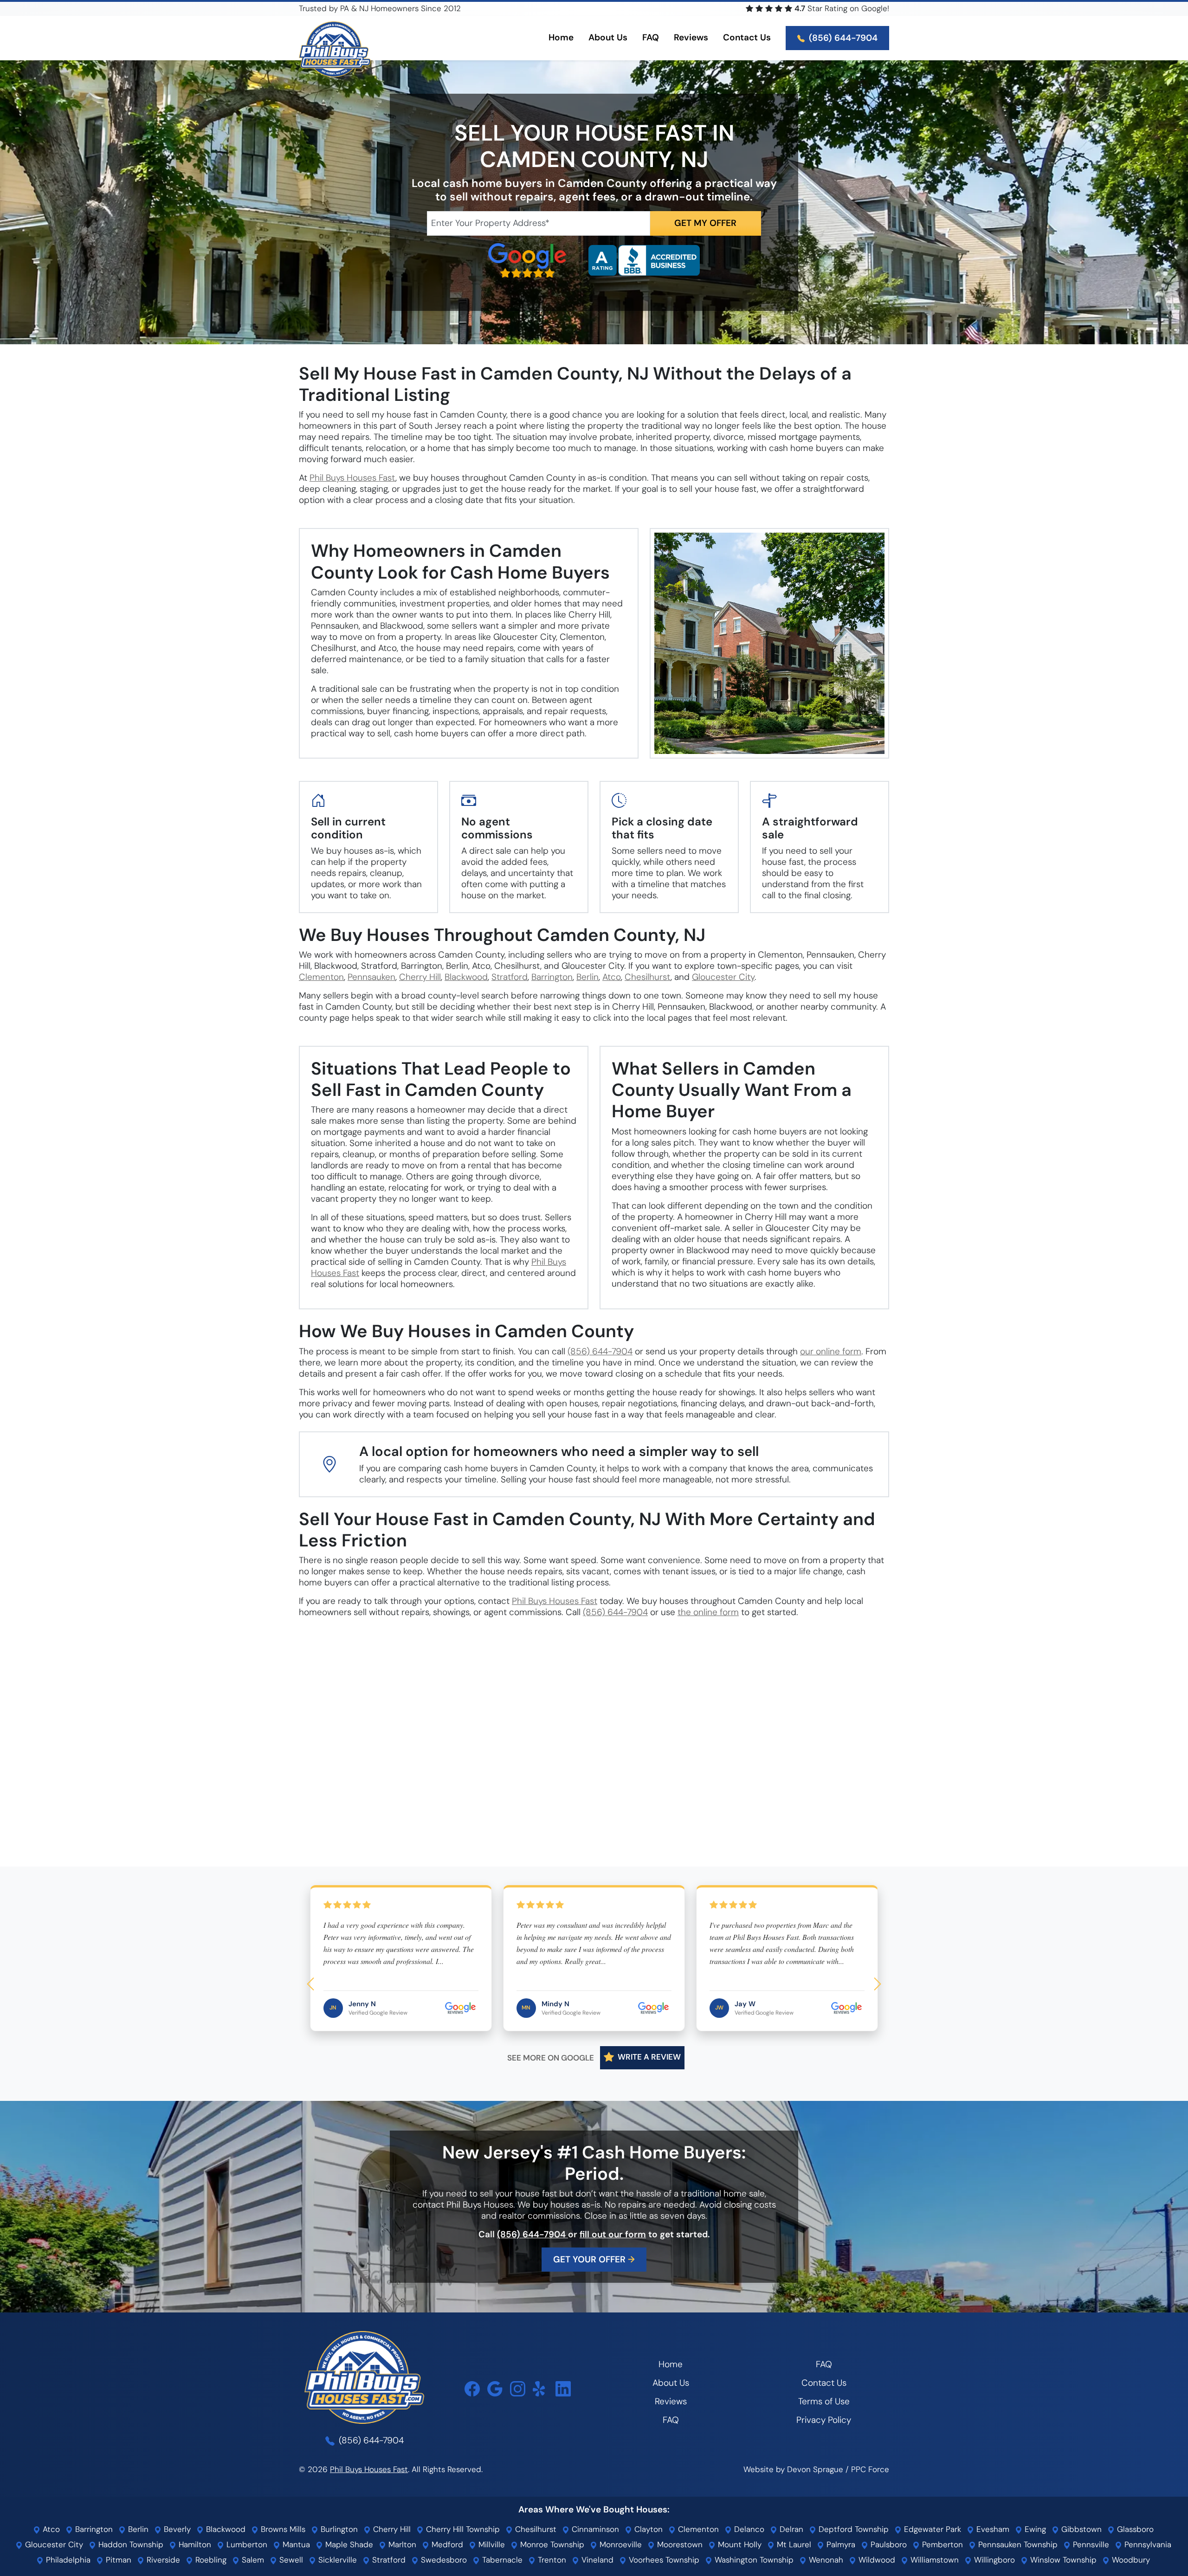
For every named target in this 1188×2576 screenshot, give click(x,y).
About (608, 37)
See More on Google (551, 2058)
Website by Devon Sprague (793, 2469)
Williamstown (933, 2560)
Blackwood (466, 977)
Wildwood (876, 2560)
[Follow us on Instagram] (518, 2389)
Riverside (162, 2560)
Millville (491, 2544)
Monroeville (620, 2544)
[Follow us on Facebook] (472, 2389)
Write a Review (648, 2057)
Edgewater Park (931, 2529)
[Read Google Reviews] (495, 2389)
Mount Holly (739, 2544)
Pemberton (941, 2544)
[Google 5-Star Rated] (527, 260)
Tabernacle (501, 2560)
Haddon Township (130, 2544)
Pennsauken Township (1017, 2544)
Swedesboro (443, 2560)
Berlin (588, 977)
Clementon (321, 977)
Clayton (647, 2529)
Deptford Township (852, 2529)
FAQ (651, 37)
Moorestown (679, 2544)
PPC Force (870, 2469)
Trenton (551, 2560)
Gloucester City (723, 977)
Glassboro (1134, 2529)
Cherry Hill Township (462, 2529)
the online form (708, 1612)
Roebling (210, 2560)
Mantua (295, 2544)
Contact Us (824, 2383)
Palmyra (840, 2544)
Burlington (338, 2529)
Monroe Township (551, 2544)
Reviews (691, 37)
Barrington (552, 977)
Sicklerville (336, 2560)
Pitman (117, 2560)
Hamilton (194, 2544)
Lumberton (246, 2544)
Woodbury (1130, 2560)
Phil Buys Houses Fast (352, 478)
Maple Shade (348, 2544)
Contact (747, 37)
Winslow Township (1062, 2560)
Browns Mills (282, 2529)
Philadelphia (67, 2560)
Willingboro (993, 2560)
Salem (252, 2560)
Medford (446, 2544)
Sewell (290, 2560)
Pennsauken (371, 977)
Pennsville (1090, 2544)
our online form (831, 1351)
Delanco (748, 2529)
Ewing (1034, 2529)
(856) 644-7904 (842, 38)
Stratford (510, 977)
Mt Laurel (793, 2544)
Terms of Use (824, 2401)
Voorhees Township (663, 2560)
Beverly (176, 2529)
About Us (671, 2383)
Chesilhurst (648, 977)
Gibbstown (1080, 2529)
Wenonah (825, 2560)
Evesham (992, 2529)
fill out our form (613, 2234)
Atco (612, 977)
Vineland (596, 2560)
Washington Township (753, 2560)
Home (561, 37)
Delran (790, 2529)
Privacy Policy (824, 2420)
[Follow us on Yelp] (540, 2389)
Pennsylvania (1147, 2544)
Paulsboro (888, 2544)
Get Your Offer (594, 2259)
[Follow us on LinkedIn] (563, 2389)
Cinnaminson (594, 2529)
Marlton (401, 2544)
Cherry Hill (420, 977)
